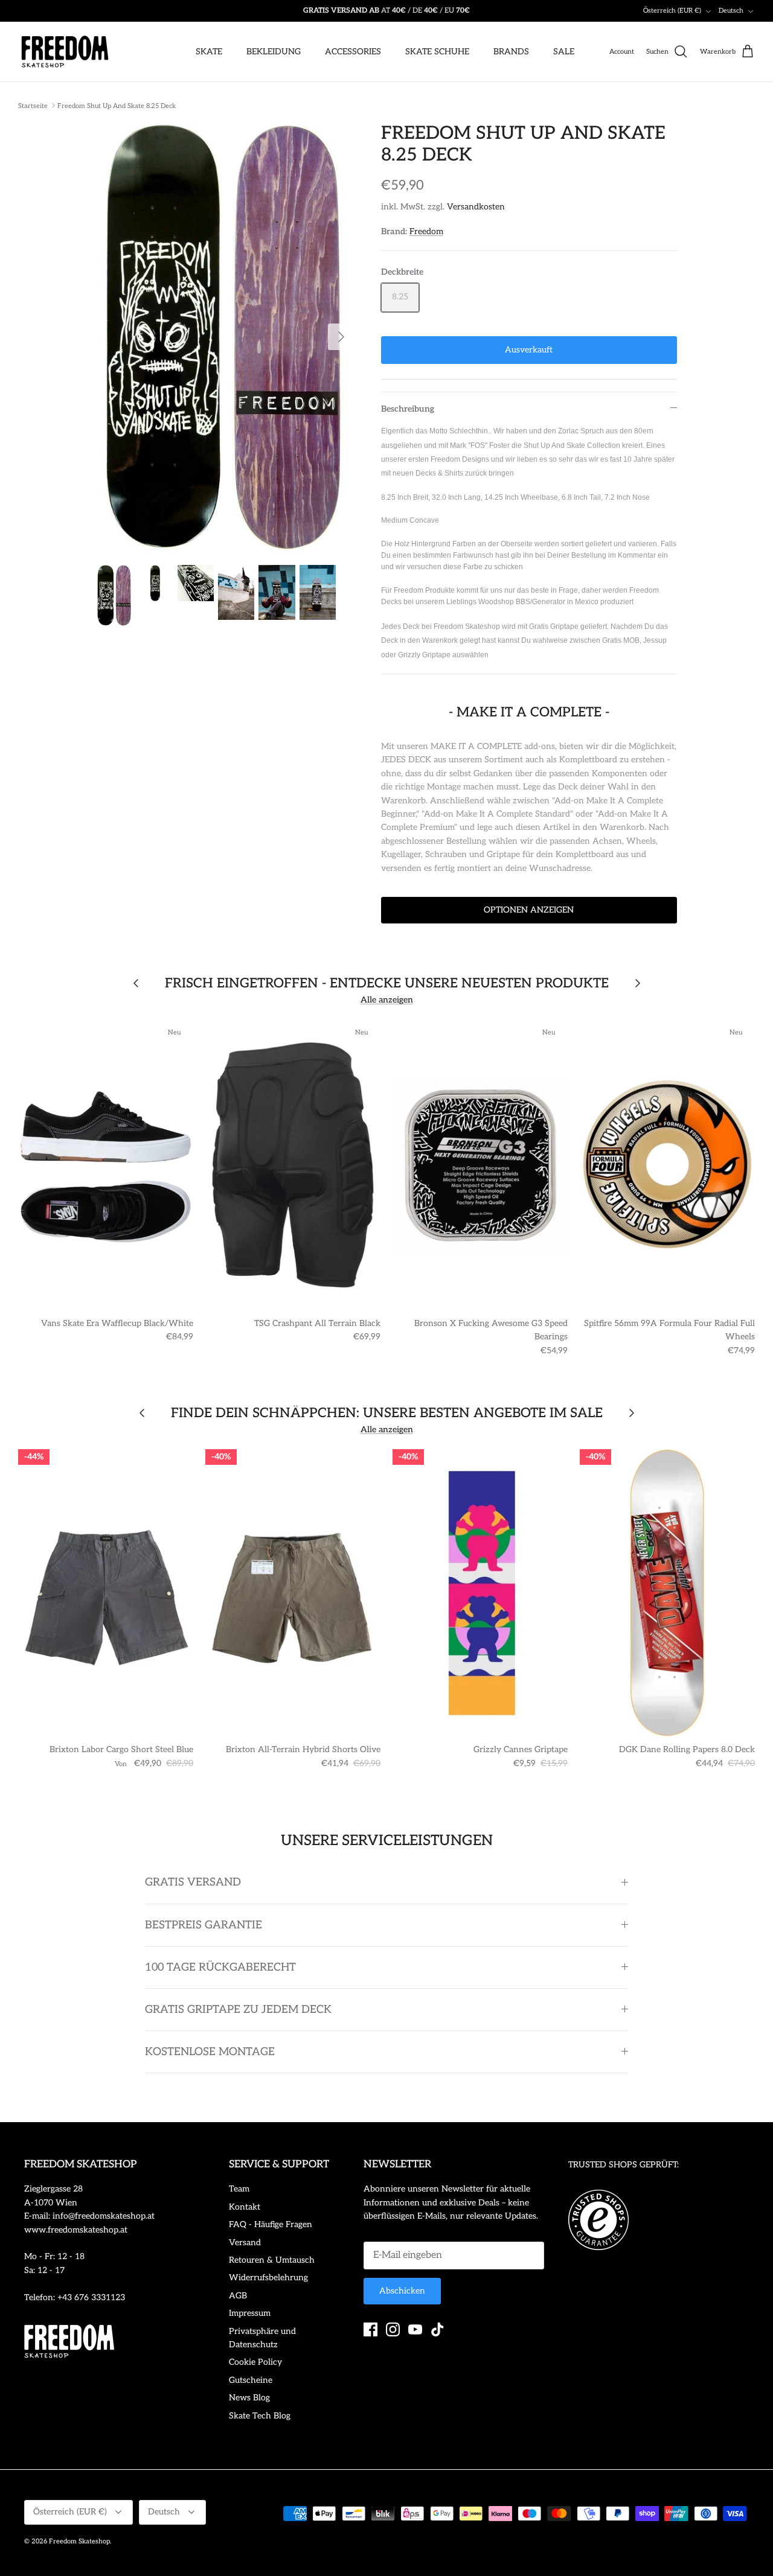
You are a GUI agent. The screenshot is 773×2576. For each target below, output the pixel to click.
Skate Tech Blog (260, 2416)
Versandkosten (476, 207)
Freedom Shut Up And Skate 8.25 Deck (117, 105)
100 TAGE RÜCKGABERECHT (220, 1967)
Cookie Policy (255, 2362)
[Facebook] (370, 2329)
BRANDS (511, 52)
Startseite (33, 105)
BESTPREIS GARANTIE (204, 1925)
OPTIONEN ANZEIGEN (529, 910)
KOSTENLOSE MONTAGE (210, 2052)
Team (239, 2189)
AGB (238, 2296)
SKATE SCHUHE (437, 52)
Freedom (426, 231)
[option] (226, 337)
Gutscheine (251, 2380)
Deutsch (731, 11)
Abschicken (402, 2291)
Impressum (250, 2313)
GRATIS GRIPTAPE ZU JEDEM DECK (238, 2010)
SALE (564, 52)
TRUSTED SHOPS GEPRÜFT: (624, 2165)
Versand (245, 2243)
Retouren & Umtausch (272, 2260)
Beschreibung (408, 409)
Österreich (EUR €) (672, 11)
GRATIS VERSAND (193, 1882)
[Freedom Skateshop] (65, 52)
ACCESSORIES (353, 52)
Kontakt (245, 2207)
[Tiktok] (438, 2329)
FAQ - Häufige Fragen (271, 2224)
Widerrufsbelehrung (268, 2278)
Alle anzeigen (387, 1000)
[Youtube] (415, 2329)
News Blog (249, 2398)
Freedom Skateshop (79, 2541)
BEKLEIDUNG (274, 52)
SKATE (209, 52)
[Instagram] (393, 2329)
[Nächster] (341, 337)
